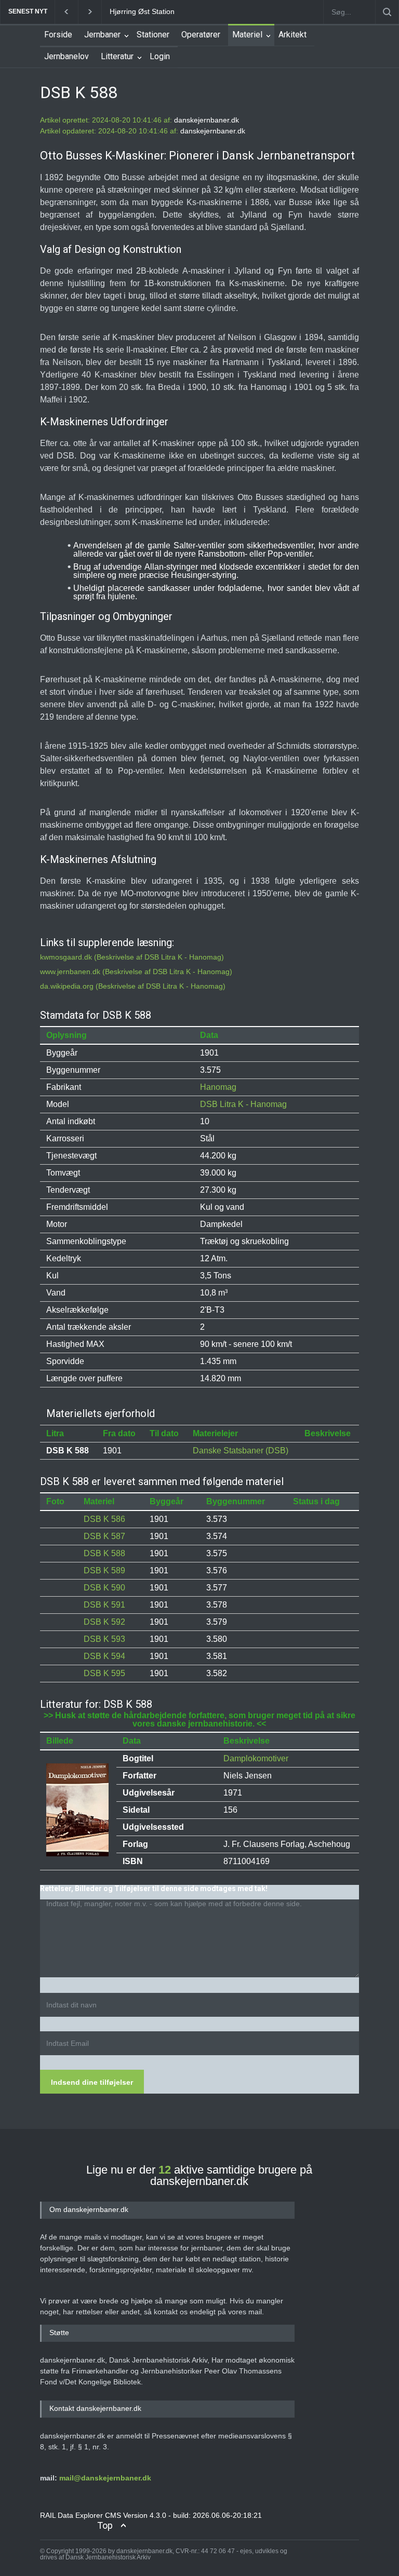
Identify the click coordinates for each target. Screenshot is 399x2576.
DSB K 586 (104, 1519)
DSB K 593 (104, 1639)
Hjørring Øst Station (114, 11)
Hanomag (218, 1087)
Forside (58, 35)
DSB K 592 (104, 1622)
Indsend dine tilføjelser (92, 2082)
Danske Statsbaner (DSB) (241, 1451)
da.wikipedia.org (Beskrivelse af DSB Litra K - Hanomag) (133, 986)
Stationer (153, 35)
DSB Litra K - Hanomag (243, 1104)
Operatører (201, 35)
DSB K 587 (104, 1536)
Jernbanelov (66, 56)
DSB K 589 (104, 1570)
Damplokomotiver (256, 1758)
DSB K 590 (104, 1588)
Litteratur (117, 56)
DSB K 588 (104, 1553)
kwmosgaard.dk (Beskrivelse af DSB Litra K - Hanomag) (132, 957)
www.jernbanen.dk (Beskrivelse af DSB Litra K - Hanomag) (136, 972)
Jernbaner (102, 35)
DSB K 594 (104, 1656)
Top (105, 2525)
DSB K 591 (104, 1605)
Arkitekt (292, 35)
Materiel (247, 35)
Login (160, 56)
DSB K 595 (104, 1673)
